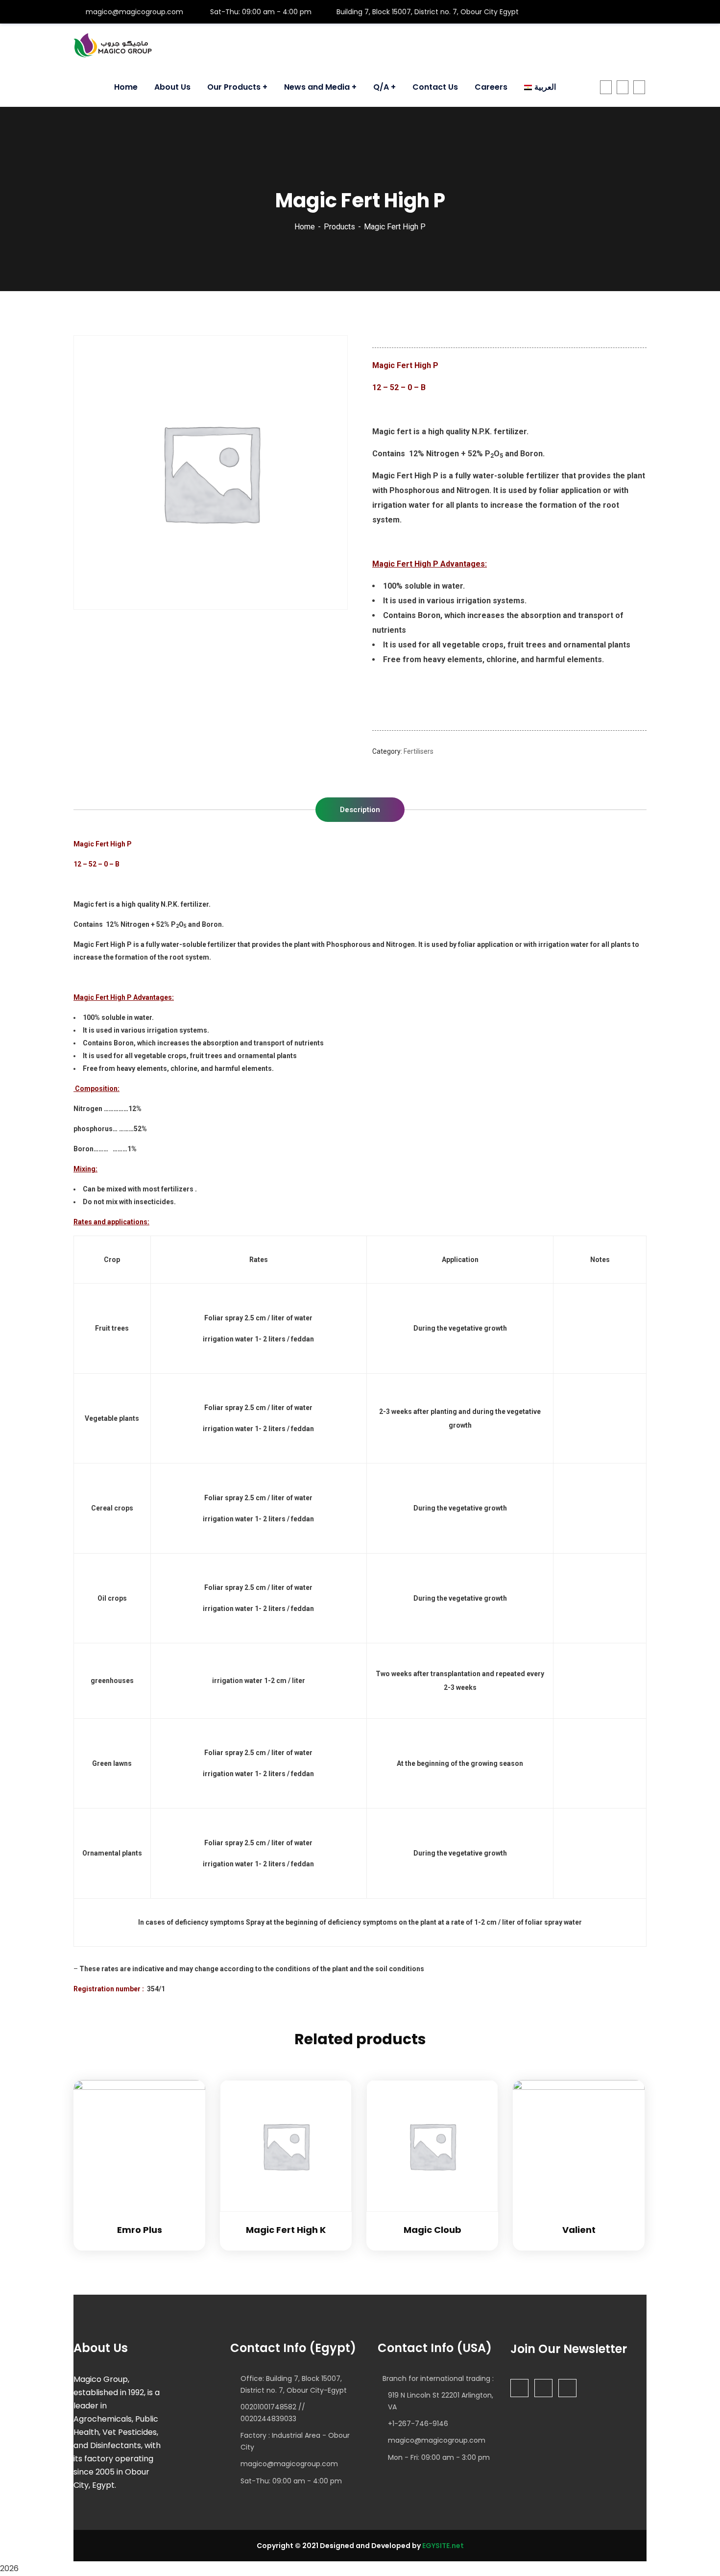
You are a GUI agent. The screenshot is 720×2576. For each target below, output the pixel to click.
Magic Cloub (432, 2230)
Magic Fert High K (286, 2230)
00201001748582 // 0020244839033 (273, 2413)
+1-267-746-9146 (418, 2424)
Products (339, 227)
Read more (186, 2080)
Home (305, 227)
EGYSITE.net (442, 2546)
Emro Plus (140, 2230)
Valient (579, 2230)
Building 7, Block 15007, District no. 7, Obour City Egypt (428, 12)
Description (360, 810)
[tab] (360, 810)
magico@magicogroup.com (133, 12)
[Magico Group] (113, 46)
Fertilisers (419, 751)
